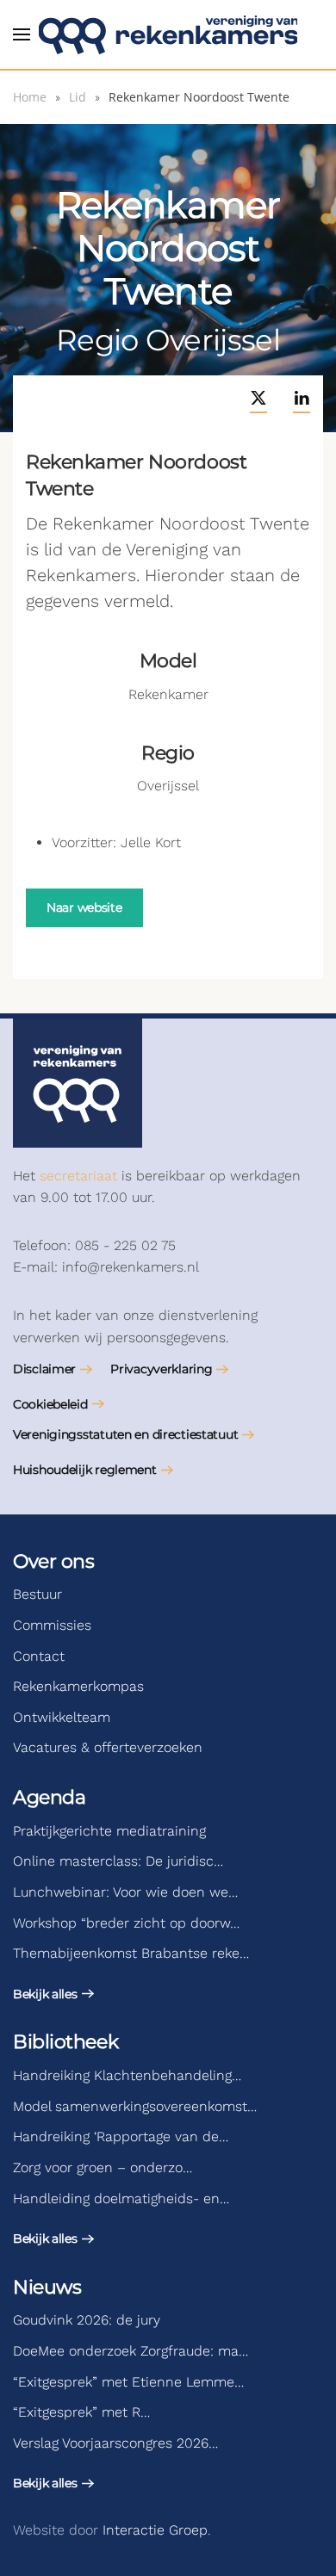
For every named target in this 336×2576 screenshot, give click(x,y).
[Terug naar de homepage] (168, 34)
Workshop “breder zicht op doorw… (126, 1923)
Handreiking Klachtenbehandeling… (127, 2075)
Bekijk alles (45, 1994)
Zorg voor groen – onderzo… (103, 2167)
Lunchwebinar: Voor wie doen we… (125, 1892)
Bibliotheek (65, 2042)
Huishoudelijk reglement (85, 1470)
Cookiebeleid (50, 1404)
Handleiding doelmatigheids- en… (121, 2198)
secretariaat (78, 1176)
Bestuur (37, 1594)
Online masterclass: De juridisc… (118, 1861)
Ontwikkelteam (62, 1717)
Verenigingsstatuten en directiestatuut (125, 1434)
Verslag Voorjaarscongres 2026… (115, 2443)
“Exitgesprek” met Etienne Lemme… (128, 2382)
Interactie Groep (155, 2530)
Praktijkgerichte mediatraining (109, 1831)
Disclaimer (44, 1369)
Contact (39, 1656)
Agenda (49, 1797)
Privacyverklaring (161, 1369)
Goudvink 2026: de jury (87, 2320)
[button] (22, 34)
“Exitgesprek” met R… (81, 2412)
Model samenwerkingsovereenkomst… (135, 2106)
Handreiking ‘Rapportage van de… (121, 2136)
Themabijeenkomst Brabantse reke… (131, 1953)
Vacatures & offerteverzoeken (108, 1747)
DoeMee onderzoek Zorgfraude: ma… (131, 2351)
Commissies (52, 1625)
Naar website (84, 907)
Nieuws (47, 2287)
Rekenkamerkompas (78, 1686)
